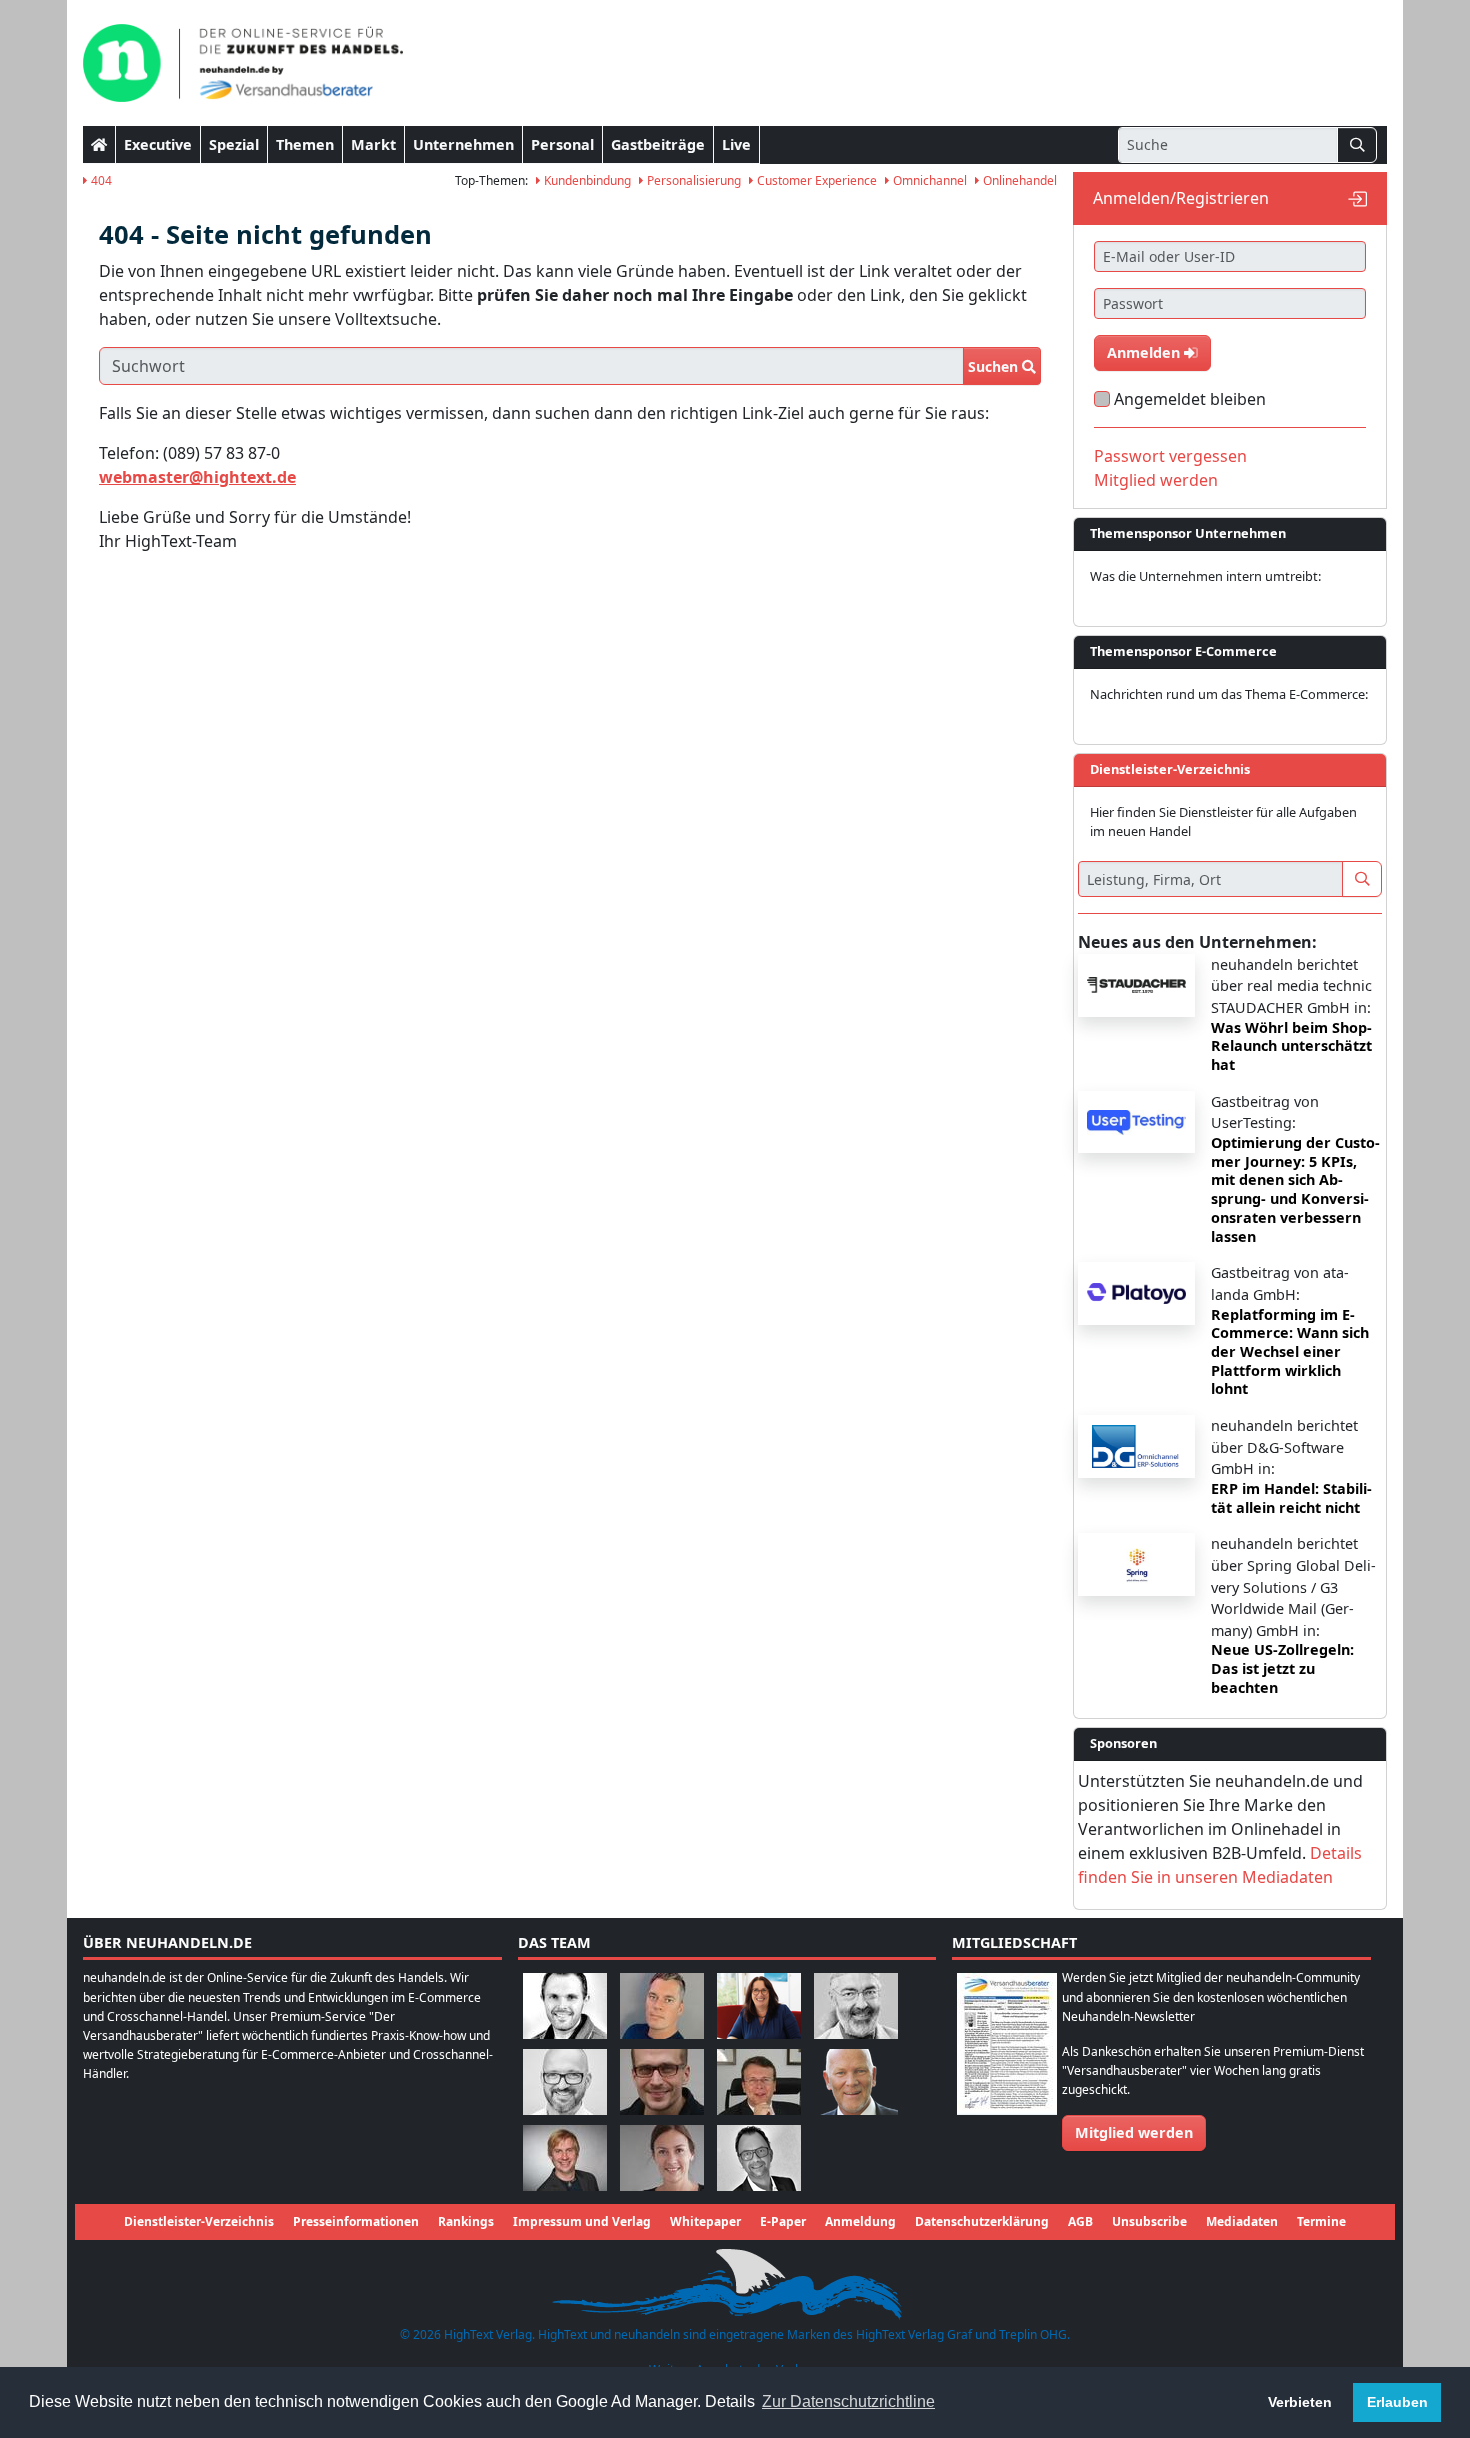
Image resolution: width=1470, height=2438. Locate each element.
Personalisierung (692, 180)
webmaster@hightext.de (197, 477)
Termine (1321, 2221)
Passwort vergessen (1170, 456)
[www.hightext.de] (735, 2280)
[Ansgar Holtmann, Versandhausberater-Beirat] (759, 2081)
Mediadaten (1242, 2221)
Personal (562, 144)
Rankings (466, 2221)
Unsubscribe (1149, 2221)
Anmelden (1145, 352)
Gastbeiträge (658, 144)
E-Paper (783, 2221)
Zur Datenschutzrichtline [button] (848, 2401)
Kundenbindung (586, 180)
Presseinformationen (356, 2221)
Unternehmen (463, 144)
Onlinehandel (1018, 180)
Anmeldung (860, 2221)
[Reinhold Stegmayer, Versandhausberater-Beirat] (759, 2157)
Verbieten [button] (1300, 2402)
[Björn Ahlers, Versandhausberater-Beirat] (565, 2005)
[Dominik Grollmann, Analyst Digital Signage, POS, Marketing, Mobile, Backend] (565, 2081)
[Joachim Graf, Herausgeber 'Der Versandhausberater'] (856, 2005)
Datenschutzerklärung (982, 2221)
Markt (373, 144)
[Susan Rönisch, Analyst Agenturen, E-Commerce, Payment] (662, 2157)
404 (100, 180)
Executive (158, 144)
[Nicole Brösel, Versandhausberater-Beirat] (759, 2005)
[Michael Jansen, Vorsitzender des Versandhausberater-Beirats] (856, 2081)
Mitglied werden (1156, 480)
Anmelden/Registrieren (1181, 198)
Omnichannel (928, 180)
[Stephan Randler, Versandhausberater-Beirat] (565, 2157)
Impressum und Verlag (582, 2221)
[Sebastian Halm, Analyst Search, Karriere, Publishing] (662, 2081)
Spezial (234, 144)
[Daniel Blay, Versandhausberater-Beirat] (662, 2005)
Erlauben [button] (1397, 2402)
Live (736, 144)
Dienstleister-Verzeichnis (199, 2221)
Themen (305, 144)
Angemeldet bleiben (1190, 399)
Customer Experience (815, 180)
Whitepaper (705, 2221)
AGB (1080, 2221)
